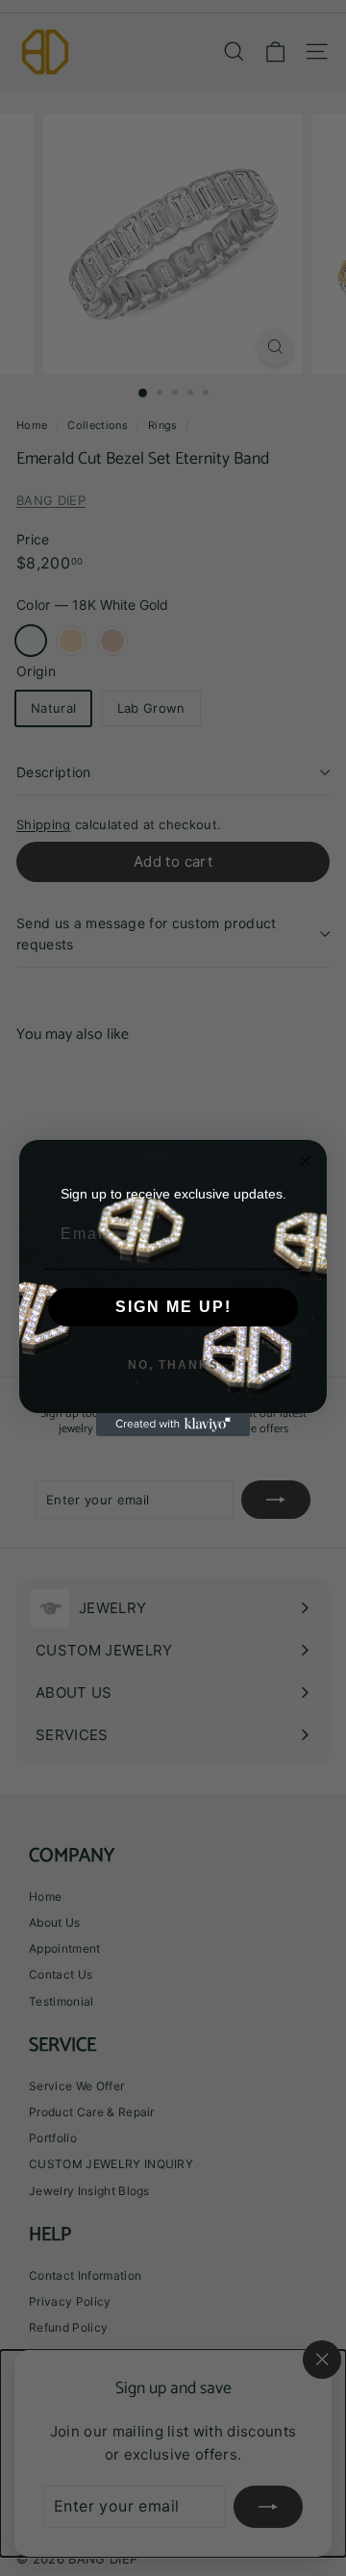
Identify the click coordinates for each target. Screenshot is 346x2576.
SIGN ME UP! (173, 1307)
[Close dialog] (306, 1161)
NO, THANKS (173, 1365)
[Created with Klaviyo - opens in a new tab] (173, 1425)
